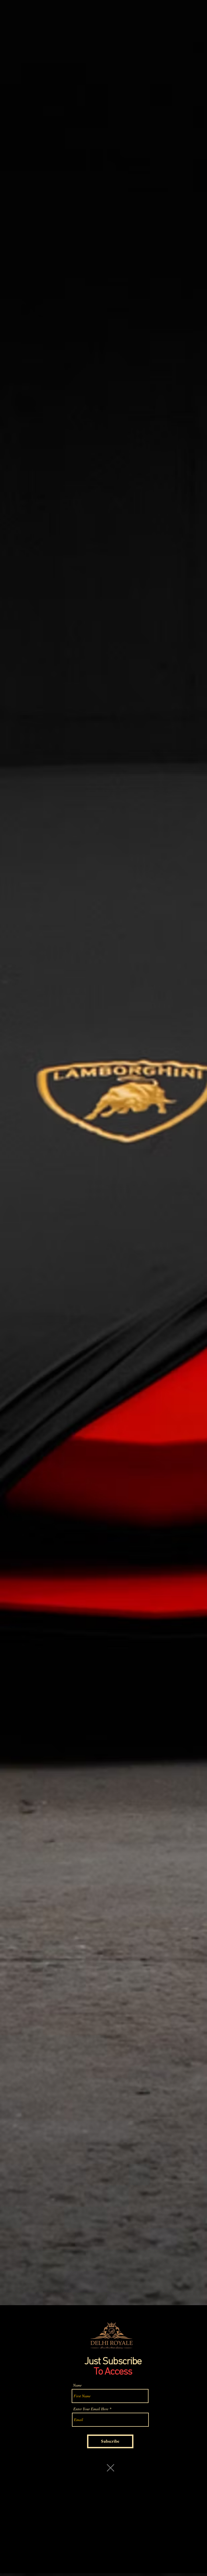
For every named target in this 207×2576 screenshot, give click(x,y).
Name (77, 2385)
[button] (111, 2468)
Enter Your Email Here (91, 2409)
